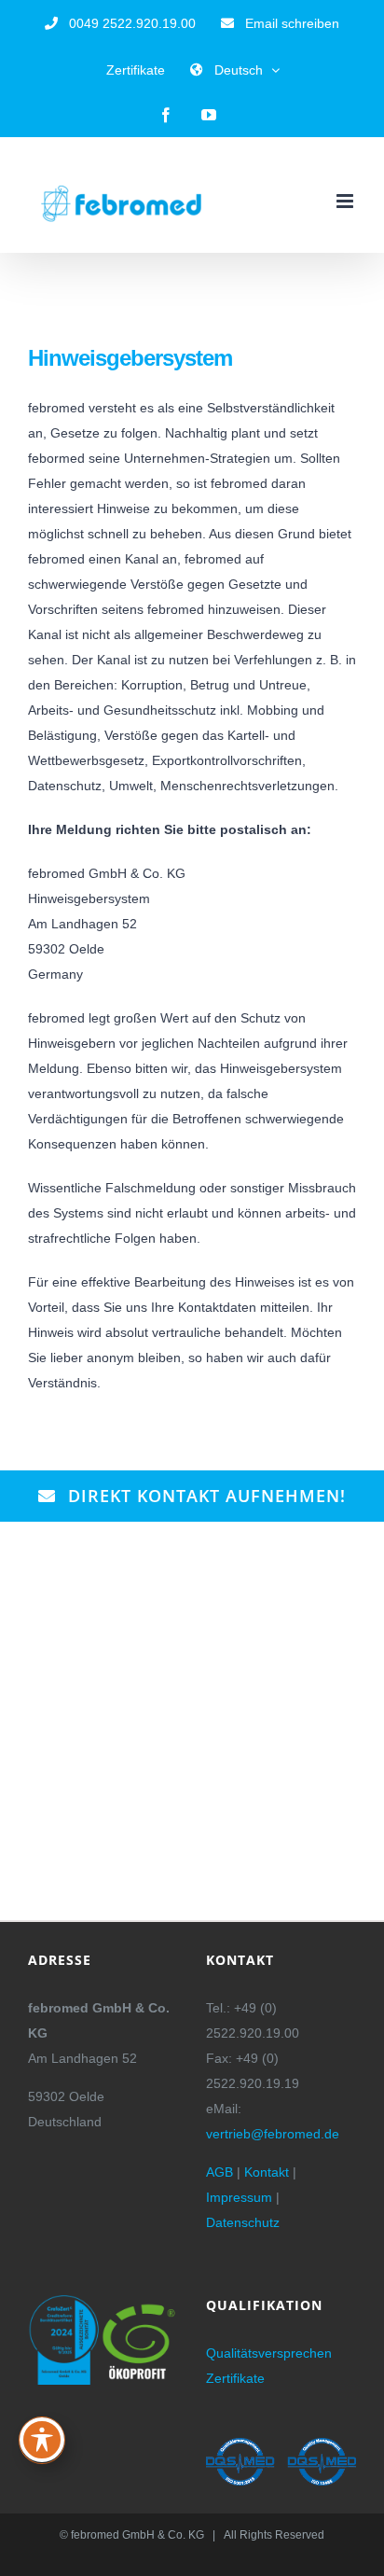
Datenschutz (243, 2222)
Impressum (239, 2197)
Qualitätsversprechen (269, 2353)
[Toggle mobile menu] (346, 201)
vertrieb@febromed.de (273, 2134)
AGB (219, 2172)
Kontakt (267, 2172)
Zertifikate (235, 2378)
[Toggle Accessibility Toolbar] (42, 2440)
